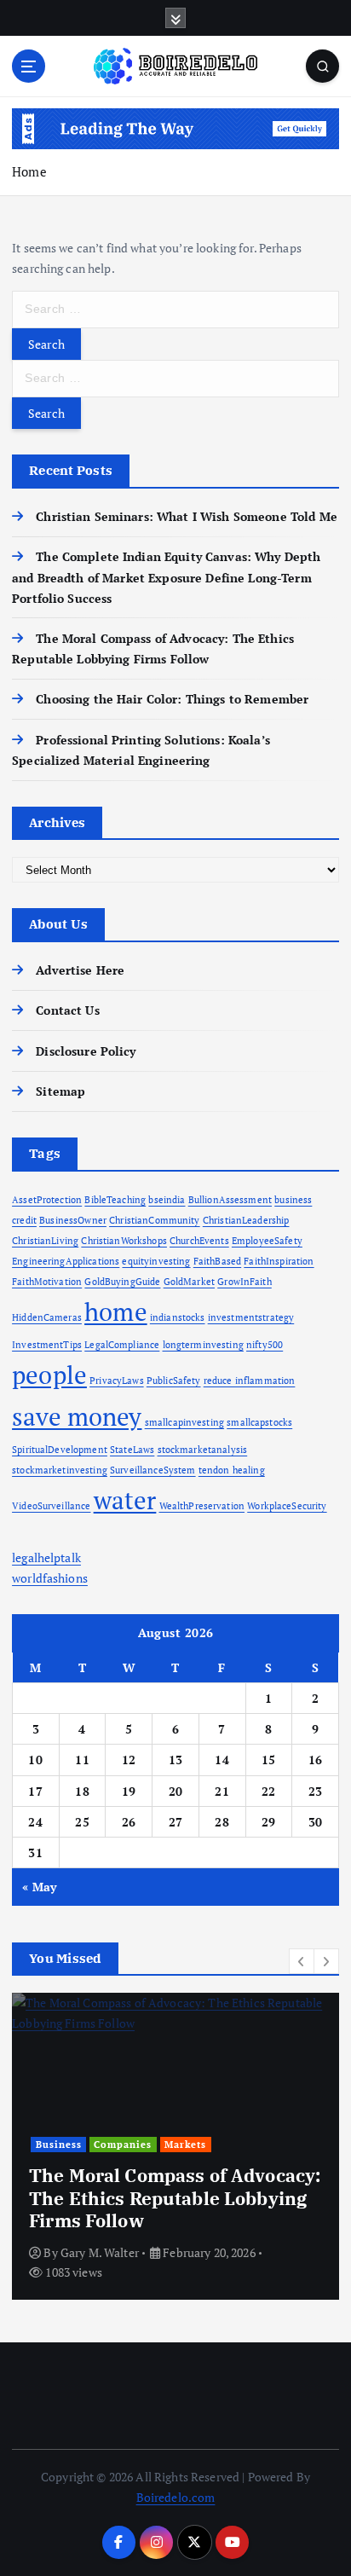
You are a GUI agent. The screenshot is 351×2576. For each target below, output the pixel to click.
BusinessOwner (73, 1220)
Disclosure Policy (86, 1051)
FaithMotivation (47, 1282)
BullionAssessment (230, 1200)
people (49, 1375)
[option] (175, 2146)
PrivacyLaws (117, 1381)
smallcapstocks (259, 1422)
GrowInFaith (245, 1282)
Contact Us (67, 1010)
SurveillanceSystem (153, 1470)
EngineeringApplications (66, 1261)
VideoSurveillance (51, 1506)
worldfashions (50, 1578)
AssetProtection (47, 1200)
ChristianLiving (45, 1241)
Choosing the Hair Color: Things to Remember (172, 699)
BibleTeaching (115, 1200)
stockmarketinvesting (60, 1470)
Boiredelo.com (176, 2497)
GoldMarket (189, 1282)
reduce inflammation (250, 1381)
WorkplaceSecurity (287, 1506)
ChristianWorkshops (124, 1241)
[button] (302, 1961)
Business (59, 2145)
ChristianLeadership (246, 1220)
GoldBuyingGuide (122, 1282)
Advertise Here (80, 970)
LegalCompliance (122, 1345)
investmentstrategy (251, 1317)
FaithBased (217, 1261)
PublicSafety (174, 1381)
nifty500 (265, 1345)
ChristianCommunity (155, 1220)
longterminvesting (203, 1345)
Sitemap (60, 1091)
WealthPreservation (202, 1506)
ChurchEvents (199, 1241)
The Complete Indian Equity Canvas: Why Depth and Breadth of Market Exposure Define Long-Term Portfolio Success (166, 577)
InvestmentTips (47, 1345)
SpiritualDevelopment (60, 1450)
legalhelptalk (46, 1557)
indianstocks (178, 1317)
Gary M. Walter (100, 2252)
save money (77, 1416)
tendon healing (232, 1470)
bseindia (167, 1200)
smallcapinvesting (184, 1422)
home (116, 1311)
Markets (185, 2145)
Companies (123, 2145)
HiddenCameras (47, 1317)
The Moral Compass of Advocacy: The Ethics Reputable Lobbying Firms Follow (175, 2198)
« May (39, 1887)
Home (29, 171)
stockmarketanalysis (203, 1450)
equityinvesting (156, 1261)
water (125, 1500)
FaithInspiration (279, 1261)
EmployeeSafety (267, 1241)
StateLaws (132, 1450)
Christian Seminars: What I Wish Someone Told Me (187, 516)
